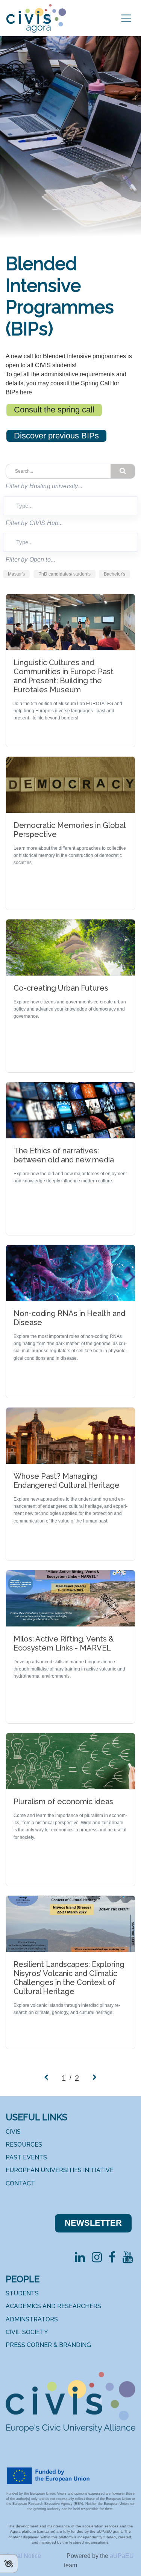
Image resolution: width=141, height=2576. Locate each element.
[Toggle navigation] (126, 18)
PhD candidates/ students (64, 574)
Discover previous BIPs (56, 436)
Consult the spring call (54, 410)
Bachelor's (114, 574)
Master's (16, 574)
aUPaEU (122, 2556)
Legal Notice (25, 2556)
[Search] (123, 471)
